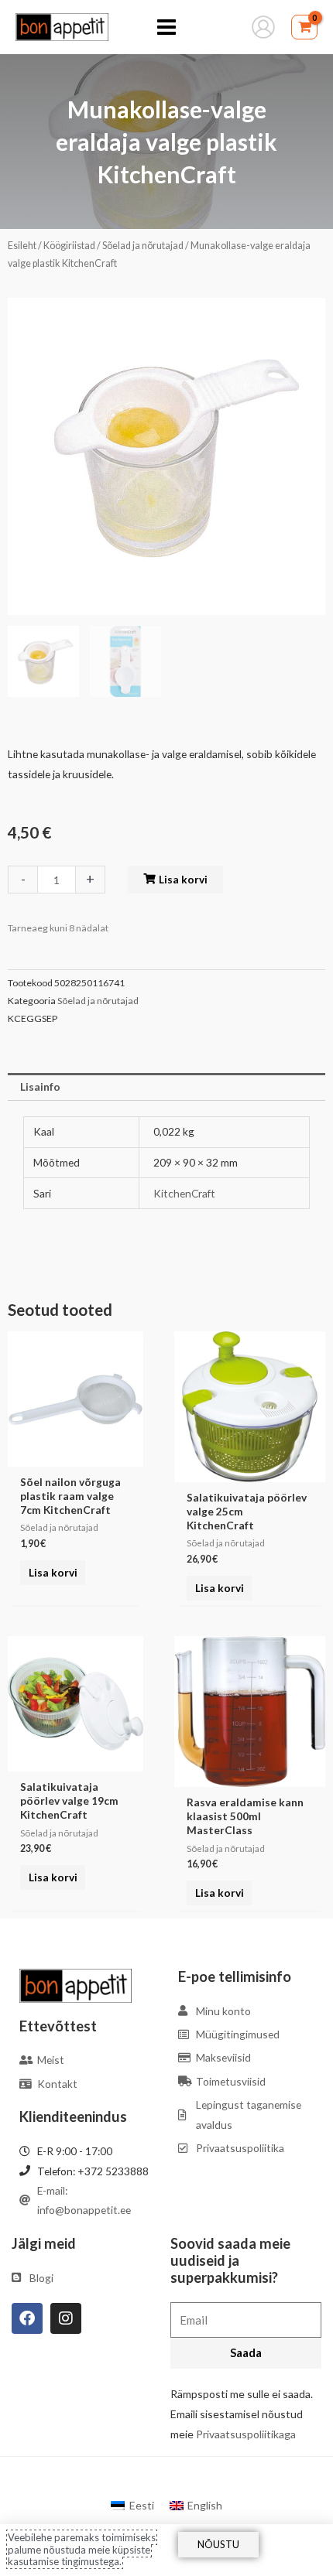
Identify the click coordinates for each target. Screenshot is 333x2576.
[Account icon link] (263, 27)
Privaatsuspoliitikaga (246, 2434)
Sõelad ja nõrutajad (143, 246)
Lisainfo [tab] (40, 1086)
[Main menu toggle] (166, 27)
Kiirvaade (76, 1455)
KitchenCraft (184, 1193)
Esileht (22, 246)
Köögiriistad (69, 246)
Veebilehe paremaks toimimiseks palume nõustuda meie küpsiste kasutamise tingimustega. (82, 2549)
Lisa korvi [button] (53, 1572)
